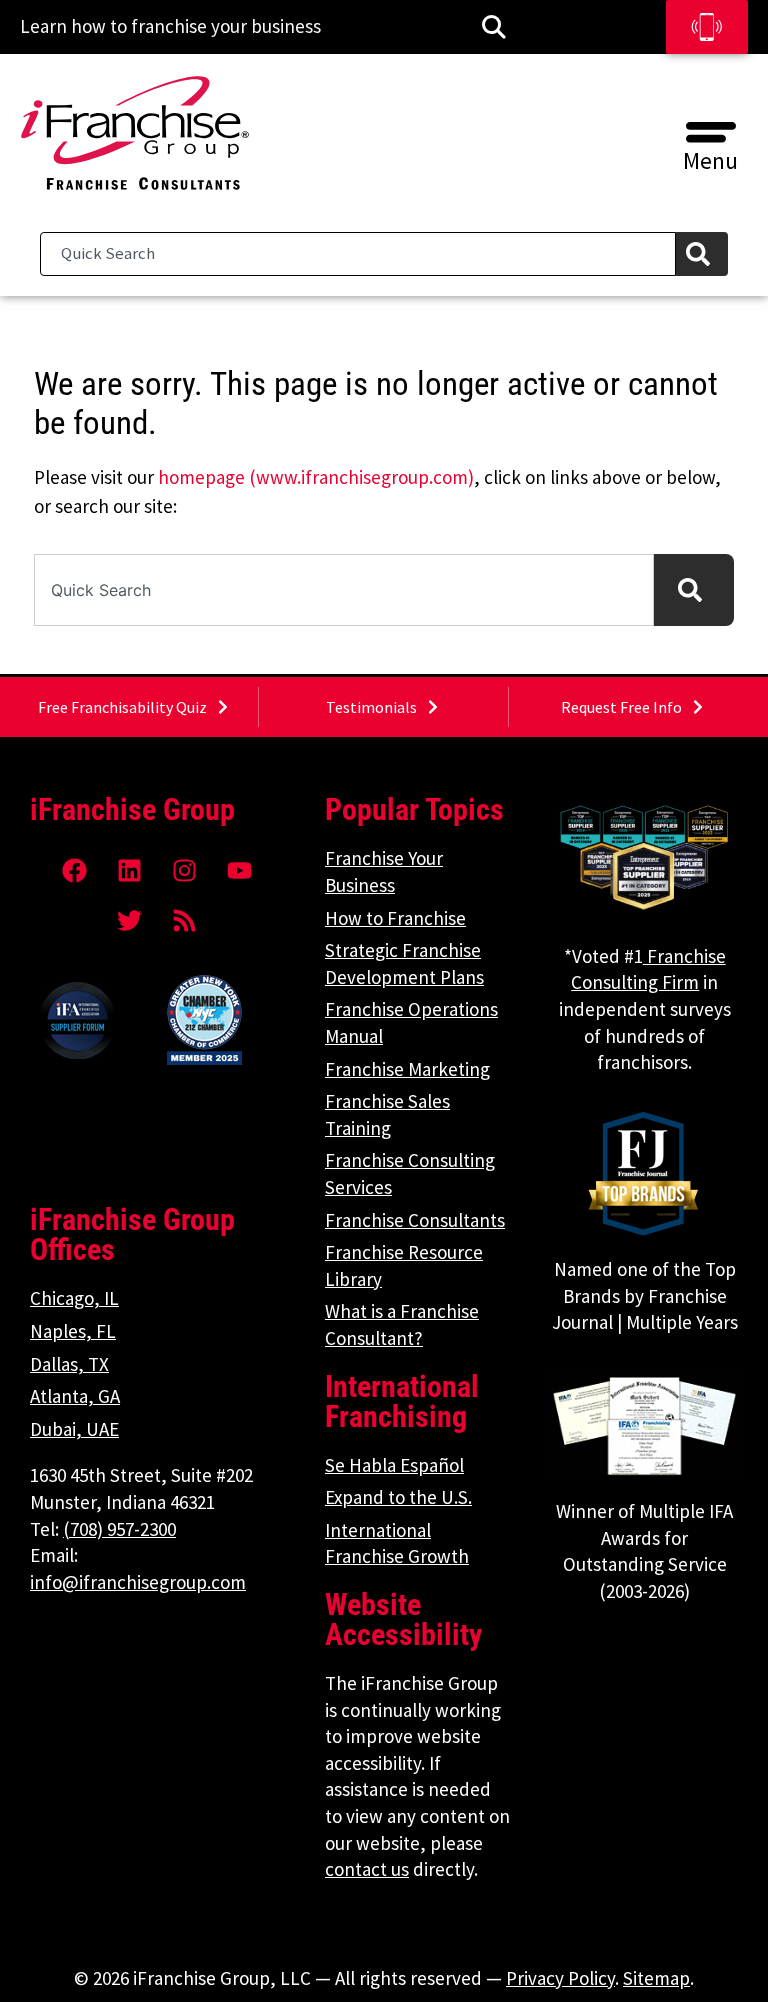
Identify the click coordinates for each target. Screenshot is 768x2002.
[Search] (702, 254)
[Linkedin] (130, 870)
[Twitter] (130, 920)
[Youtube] (240, 870)
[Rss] (185, 920)
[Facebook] (75, 870)
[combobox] (358, 254)
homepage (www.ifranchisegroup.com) (316, 477)
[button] (710, 125)
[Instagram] (185, 870)
